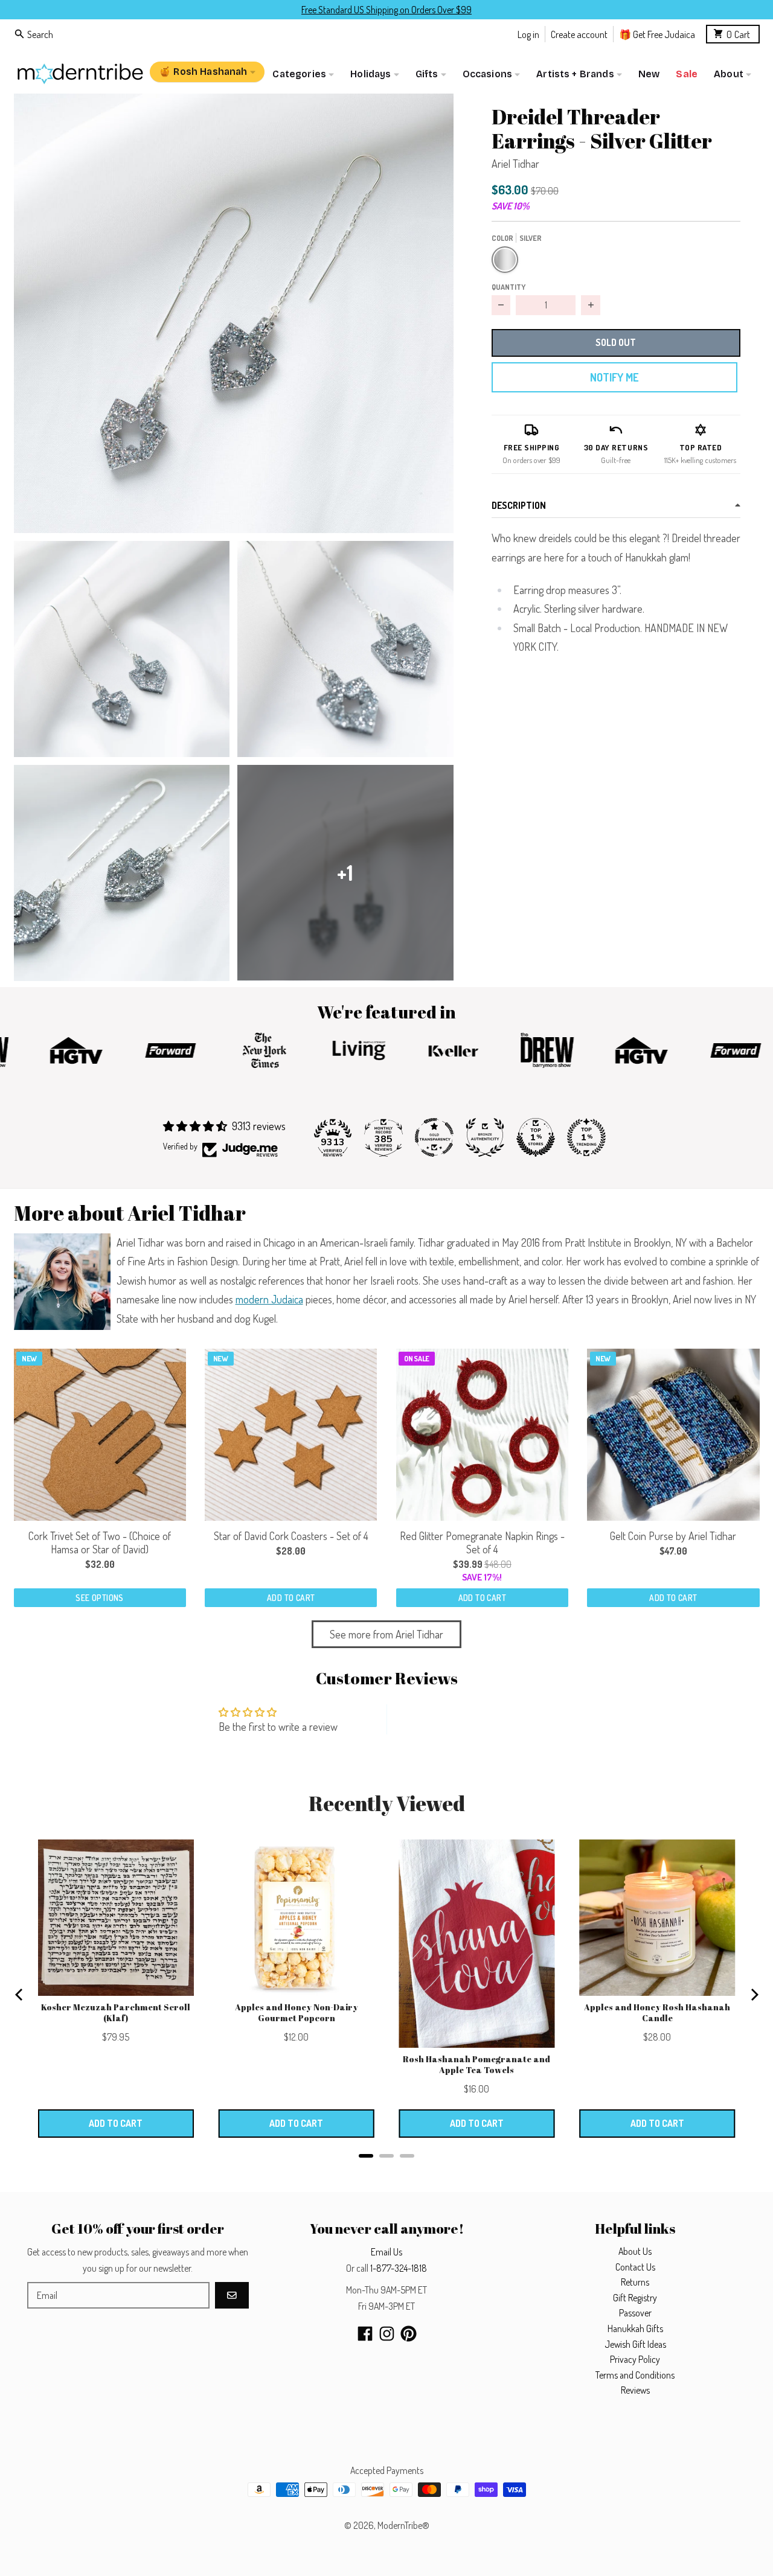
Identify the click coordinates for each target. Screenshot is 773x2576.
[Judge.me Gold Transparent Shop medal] (434, 1137)
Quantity (508, 287)
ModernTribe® (403, 2525)
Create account (579, 34)
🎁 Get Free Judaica (657, 34)
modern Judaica (269, 1299)
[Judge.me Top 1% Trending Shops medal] (586, 1137)
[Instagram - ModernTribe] (387, 2334)
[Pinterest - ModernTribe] (409, 2334)
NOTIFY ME (614, 377)
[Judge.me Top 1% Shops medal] (536, 1137)
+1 (345, 873)
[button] (234, 313)
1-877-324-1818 (399, 2268)
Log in (528, 34)
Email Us (386, 2252)
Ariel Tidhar (515, 164)
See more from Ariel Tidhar (386, 1634)
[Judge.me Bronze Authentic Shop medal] (485, 1137)
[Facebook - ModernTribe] (365, 2334)
